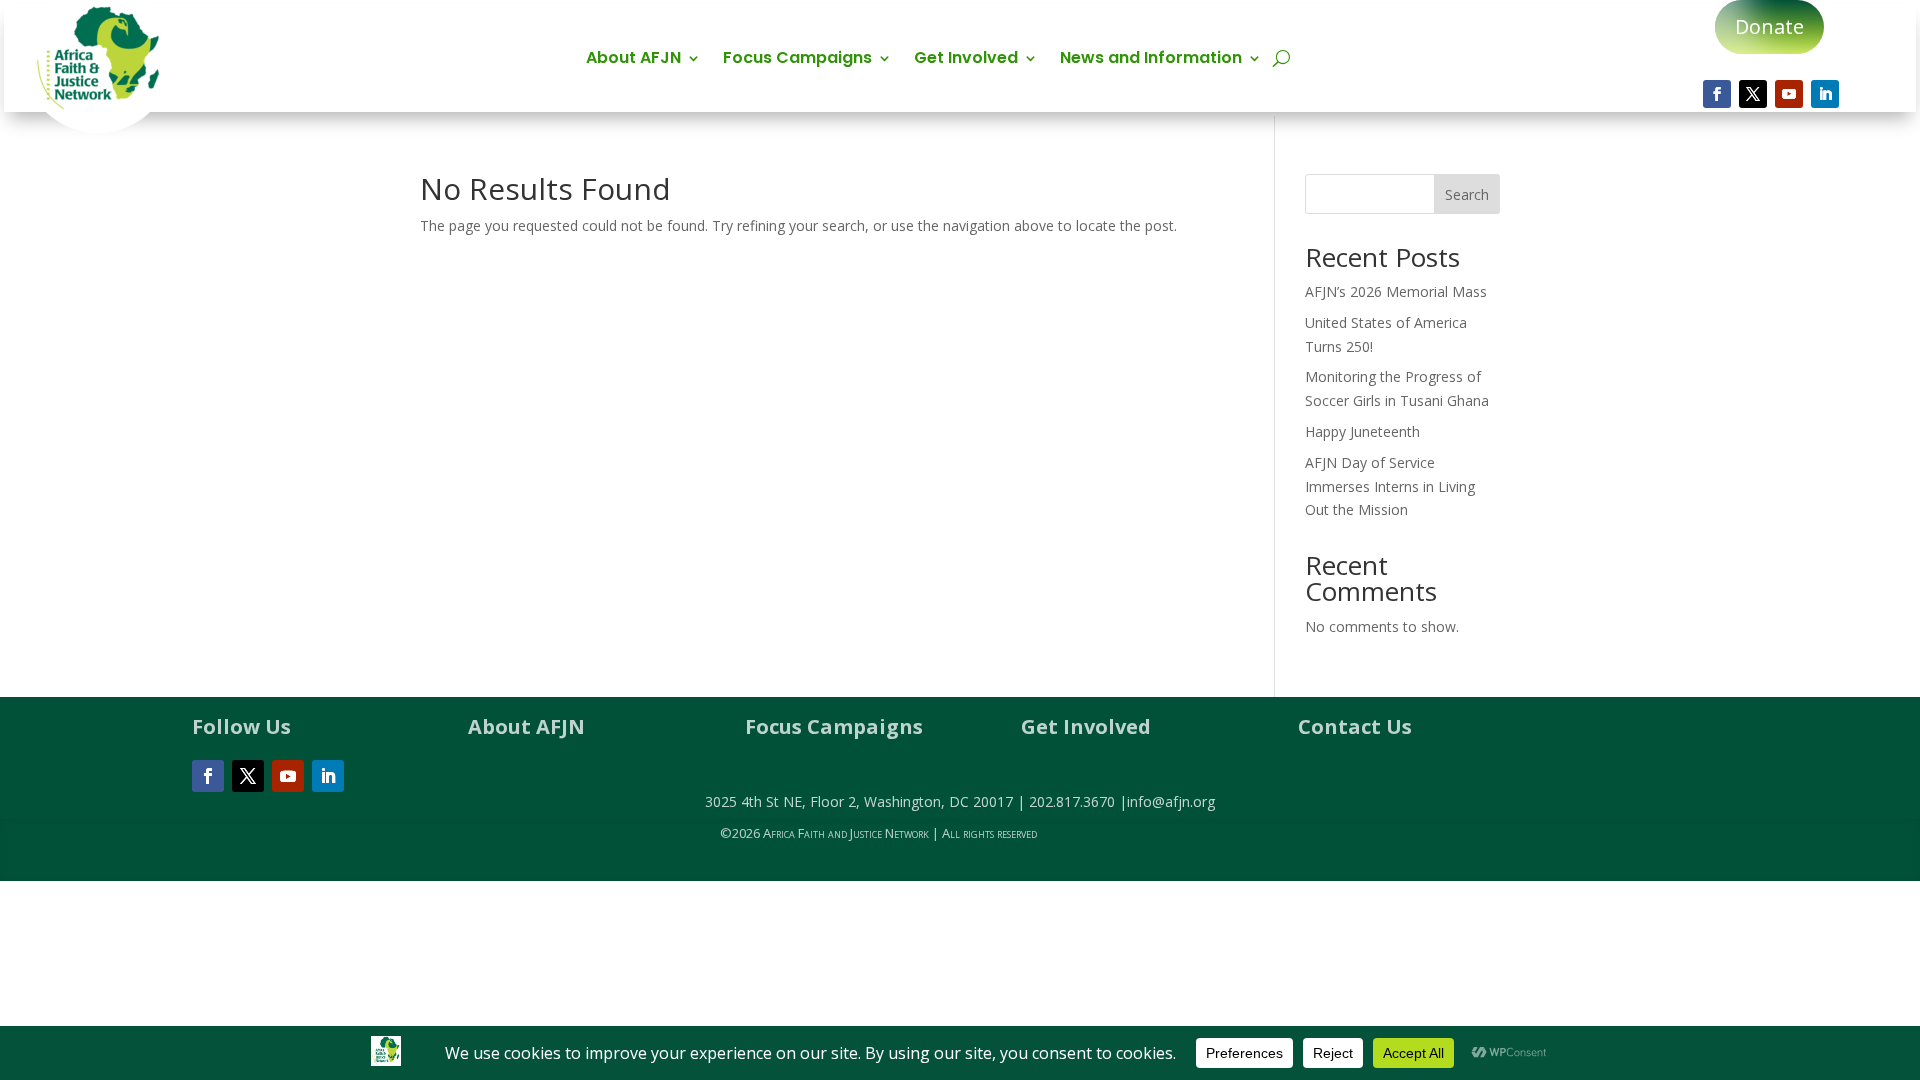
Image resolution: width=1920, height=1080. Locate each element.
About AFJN (633, 60)
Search (1467, 194)
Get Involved (966, 60)
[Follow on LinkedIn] (1825, 94)
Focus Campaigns (797, 60)
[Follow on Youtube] (1789, 94)
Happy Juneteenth (1362, 431)
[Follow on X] (1753, 94)
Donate (1769, 26)
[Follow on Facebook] (1717, 94)
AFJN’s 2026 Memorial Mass (1396, 291)
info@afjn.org (1171, 801)
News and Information (1151, 60)
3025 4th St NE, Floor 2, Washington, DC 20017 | (867, 801)
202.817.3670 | (1078, 801)
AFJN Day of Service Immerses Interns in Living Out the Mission (1390, 486)
